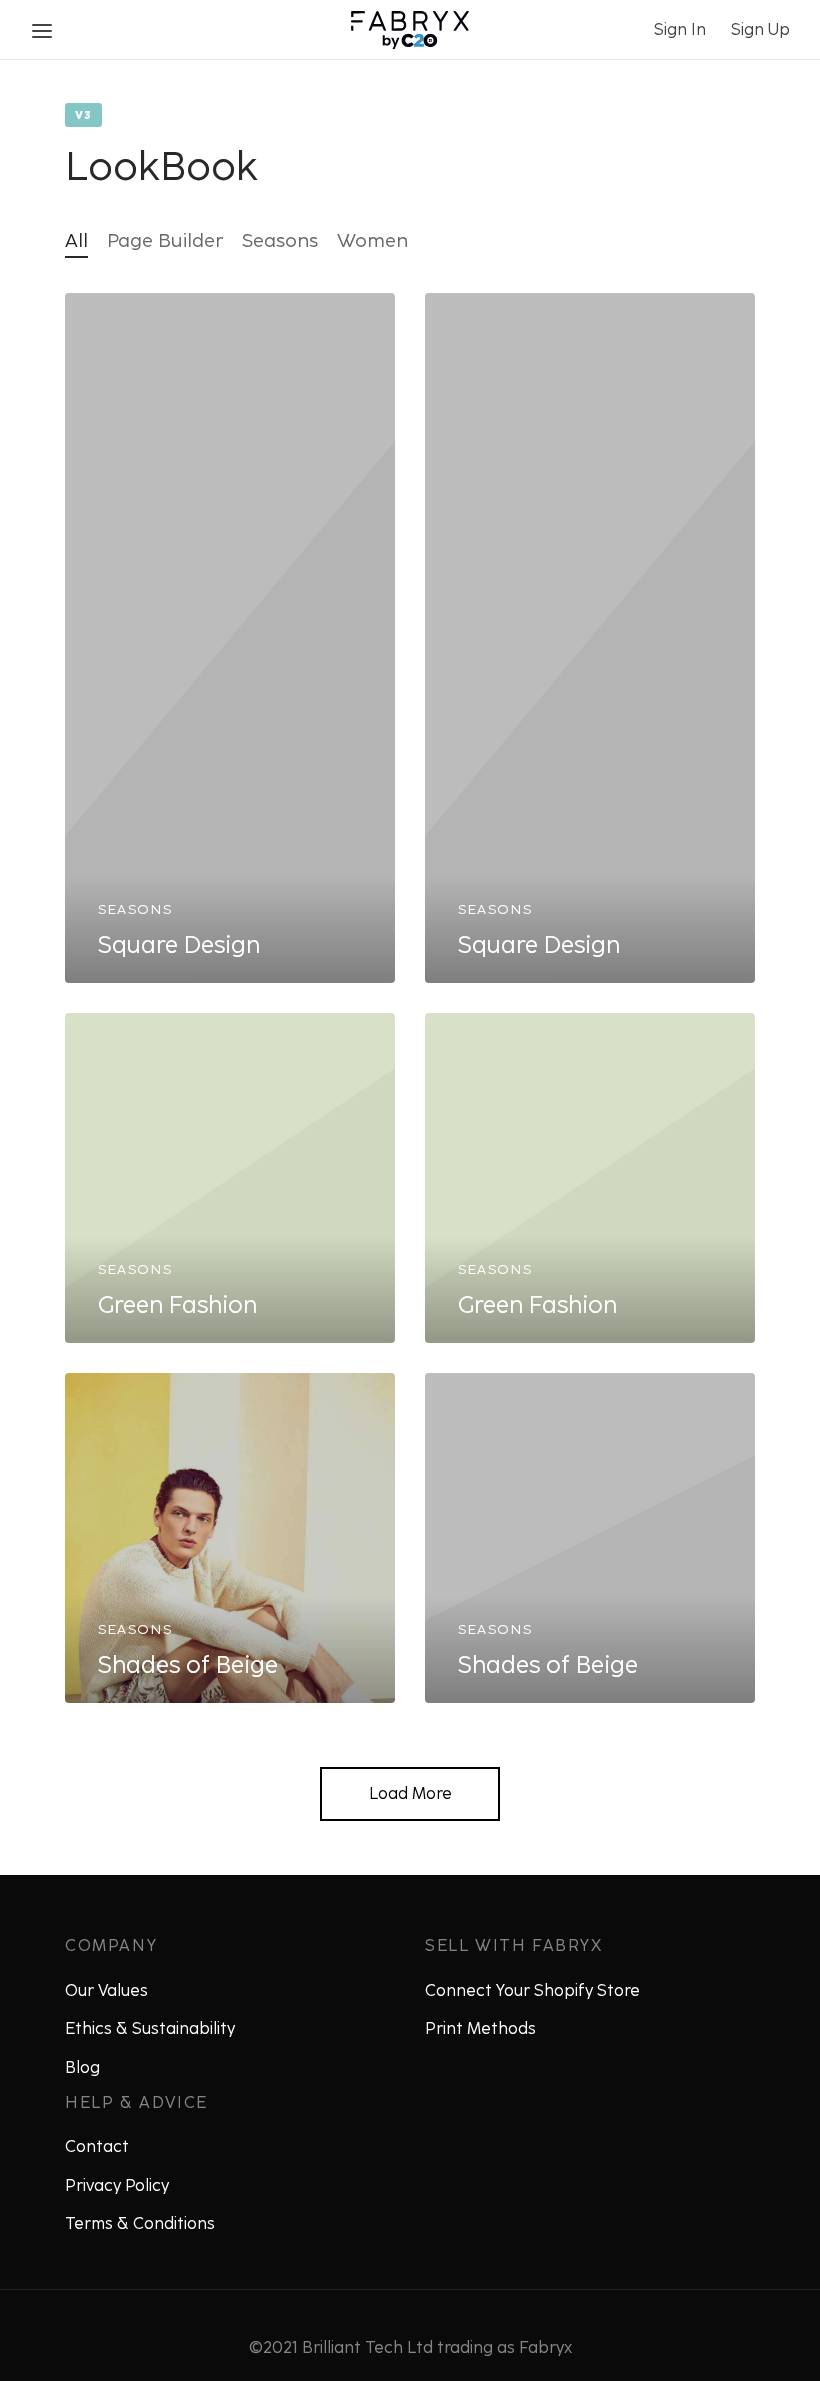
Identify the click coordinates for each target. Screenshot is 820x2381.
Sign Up (760, 29)
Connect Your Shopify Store (532, 1990)
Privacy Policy (117, 2185)
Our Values (106, 1990)
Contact (97, 2146)
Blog (82, 2067)
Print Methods (480, 2028)
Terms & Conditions (140, 2223)
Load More (410, 1793)
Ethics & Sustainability (150, 2028)
